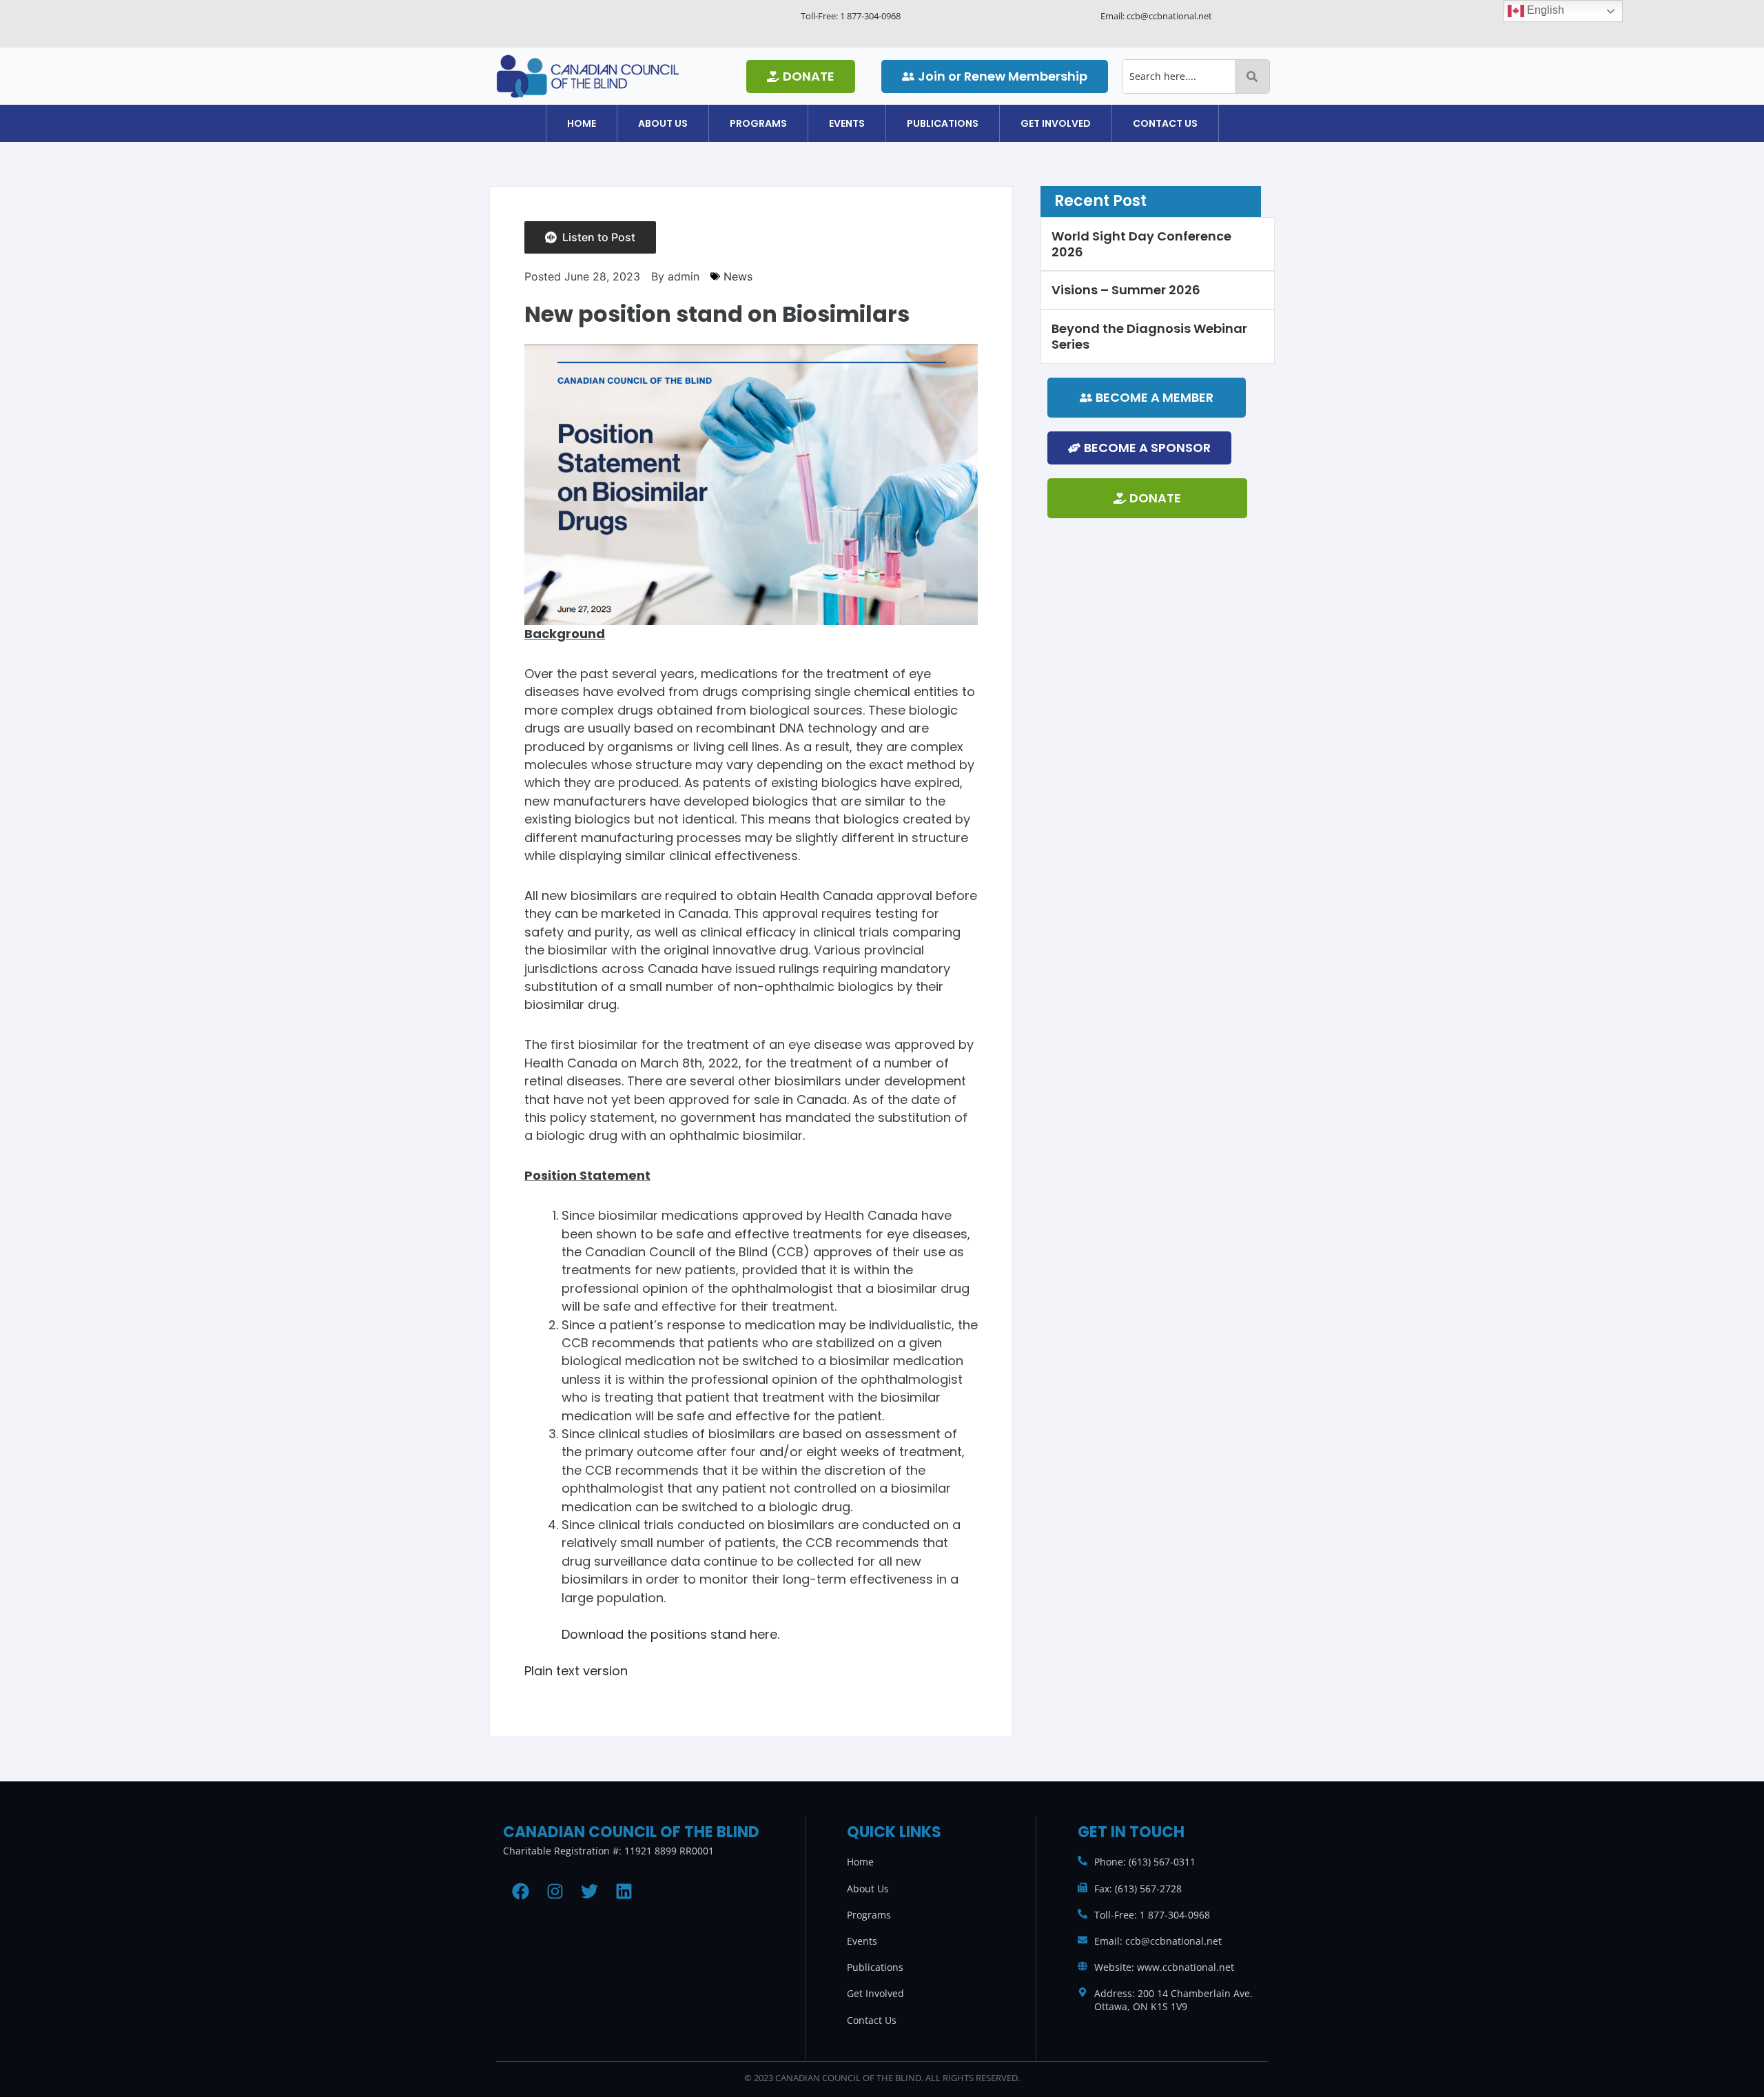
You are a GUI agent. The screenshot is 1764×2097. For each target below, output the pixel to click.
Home (582, 123)
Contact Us (1165, 123)
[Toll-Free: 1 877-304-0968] (1083, 1914)
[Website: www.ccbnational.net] (1083, 1966)
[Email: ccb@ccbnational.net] (1083, 1940)
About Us (663, 123)
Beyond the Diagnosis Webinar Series (1149, 336)
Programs (758, 123)
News (738, 276)
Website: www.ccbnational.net (1164, 1967)
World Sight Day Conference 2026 (1141, 244)
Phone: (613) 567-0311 (1145, 1862)
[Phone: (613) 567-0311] (1083, 1861)
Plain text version (576, 1671)
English (1544, 10)
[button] (663, 123)
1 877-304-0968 (870, 16)
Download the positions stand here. (670, 1634)
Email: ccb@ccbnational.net (1158, 1941)
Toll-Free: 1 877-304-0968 (1152, 1915)
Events (847, 123)
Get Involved (1056, 123)
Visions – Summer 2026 (1126, 290)
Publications (943, 123)
